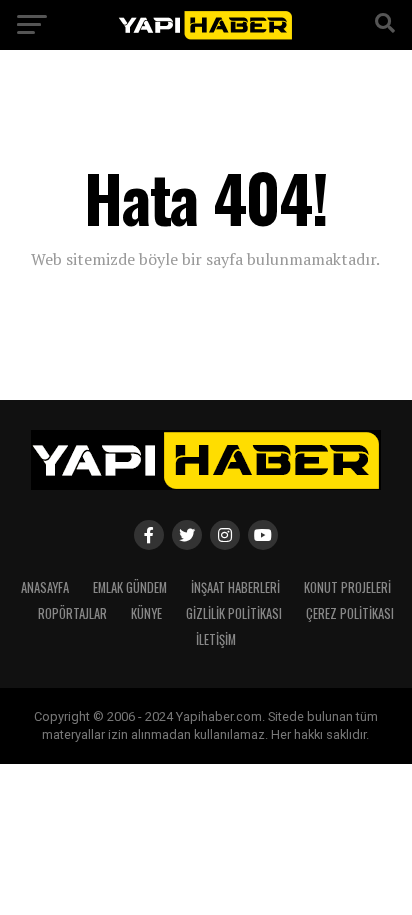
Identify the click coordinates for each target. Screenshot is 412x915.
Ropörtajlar (72, 613)
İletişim (216, 639)
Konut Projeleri (347, 587)
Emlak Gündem (130, 587)
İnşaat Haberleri (235, 587)
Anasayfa (45, 587)
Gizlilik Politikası (234, 613)
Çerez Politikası (350, 613)
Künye (146, 613)
